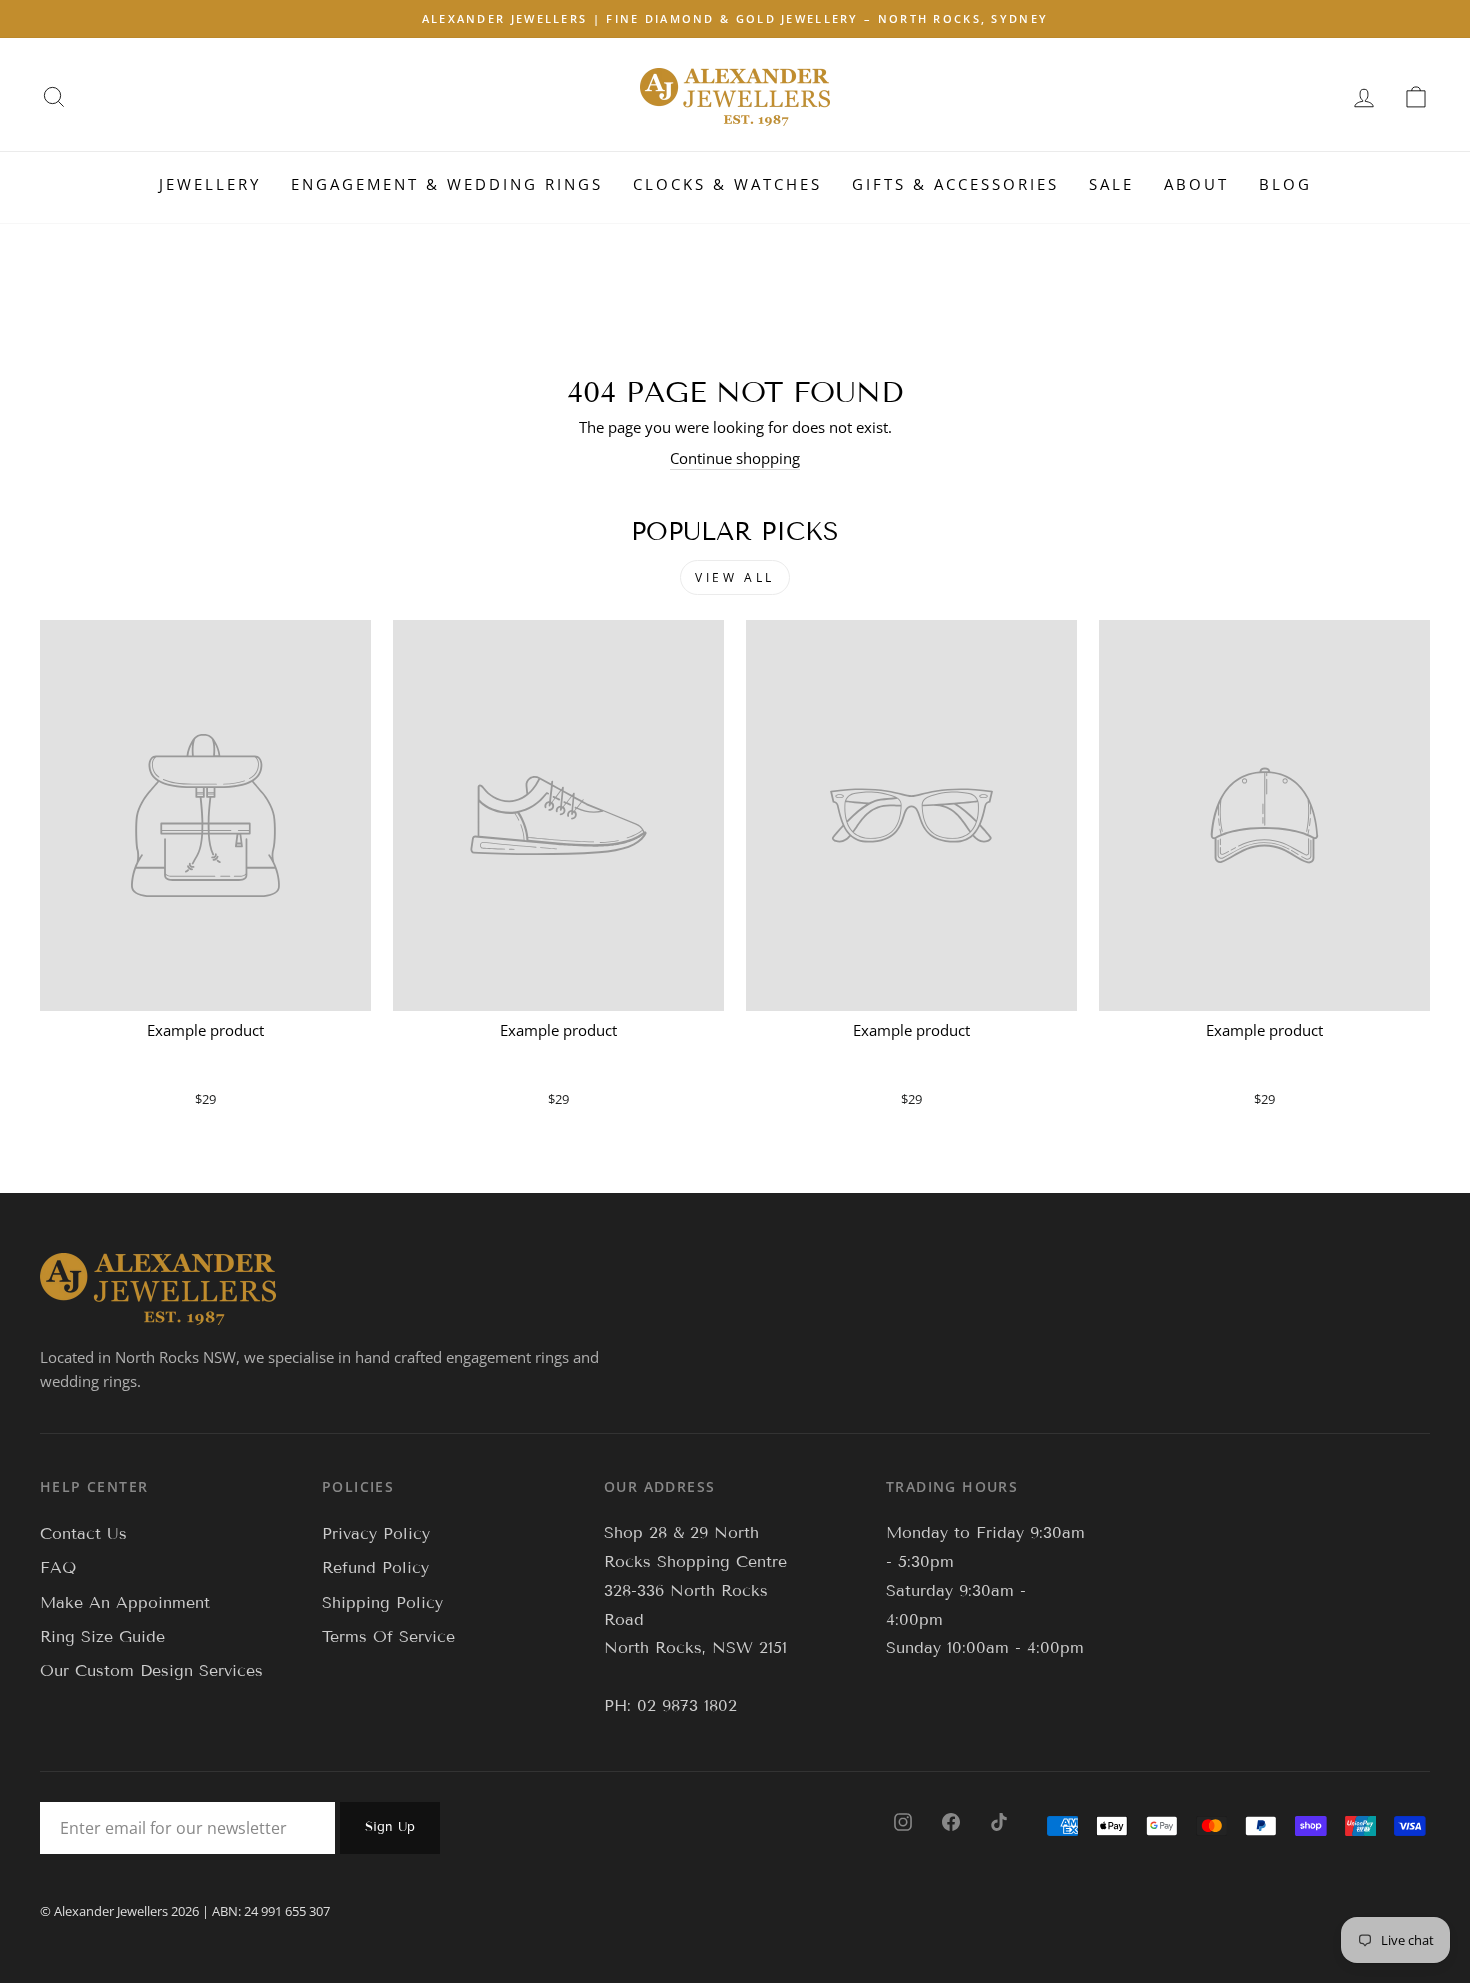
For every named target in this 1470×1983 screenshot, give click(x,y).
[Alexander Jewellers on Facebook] (951, 1820)
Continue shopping (735, 458)
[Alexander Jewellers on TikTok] (999, 1820)
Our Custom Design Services (151, 1670)
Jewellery (210, 184)
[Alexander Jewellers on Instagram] (903, 1820)
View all (735, 577)
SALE (1111, 184)
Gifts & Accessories (955, 184)
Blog (1285, 184)
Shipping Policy (382, 1602)
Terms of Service (388, 1636)
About (1196, 184)
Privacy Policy (376, 1533)
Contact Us (83, 1533)
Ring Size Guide (102, 1636)
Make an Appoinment (125, 1602)
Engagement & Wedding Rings (447, 184)
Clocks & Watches (727, 184)
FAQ (58, 1567)
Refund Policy (375, 1567)
